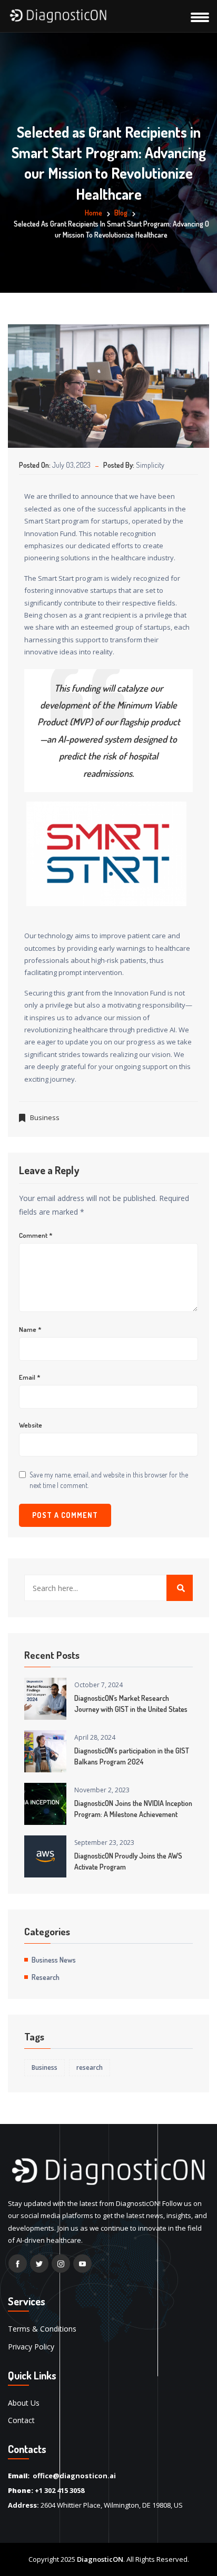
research (90, 2067)
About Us (24, 2403)
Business (45, 1117)
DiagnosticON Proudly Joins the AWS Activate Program (128, 1861)
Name (30, 1330)
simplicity (150, 465)
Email (30, 1377)
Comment (36, 1235)
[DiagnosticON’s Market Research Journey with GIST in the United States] (45, 1699)
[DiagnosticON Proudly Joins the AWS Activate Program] (45, 1856)
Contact (21, 2420)
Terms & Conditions (42, 2329)
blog (121, 213)
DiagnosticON (100, 2559)
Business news (54, 1960)
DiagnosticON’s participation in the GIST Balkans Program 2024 (132, 1756)
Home (93, 213)
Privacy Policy (31, 2347)
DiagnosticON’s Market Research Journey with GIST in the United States (131, 1703)
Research (46, 1977)
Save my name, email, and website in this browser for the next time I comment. (109, 1480)
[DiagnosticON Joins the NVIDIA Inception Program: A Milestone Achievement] (45, 1804)
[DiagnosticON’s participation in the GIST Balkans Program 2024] (45, 1751)
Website (31, 1425)
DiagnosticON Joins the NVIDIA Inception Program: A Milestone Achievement (133, 1809)
